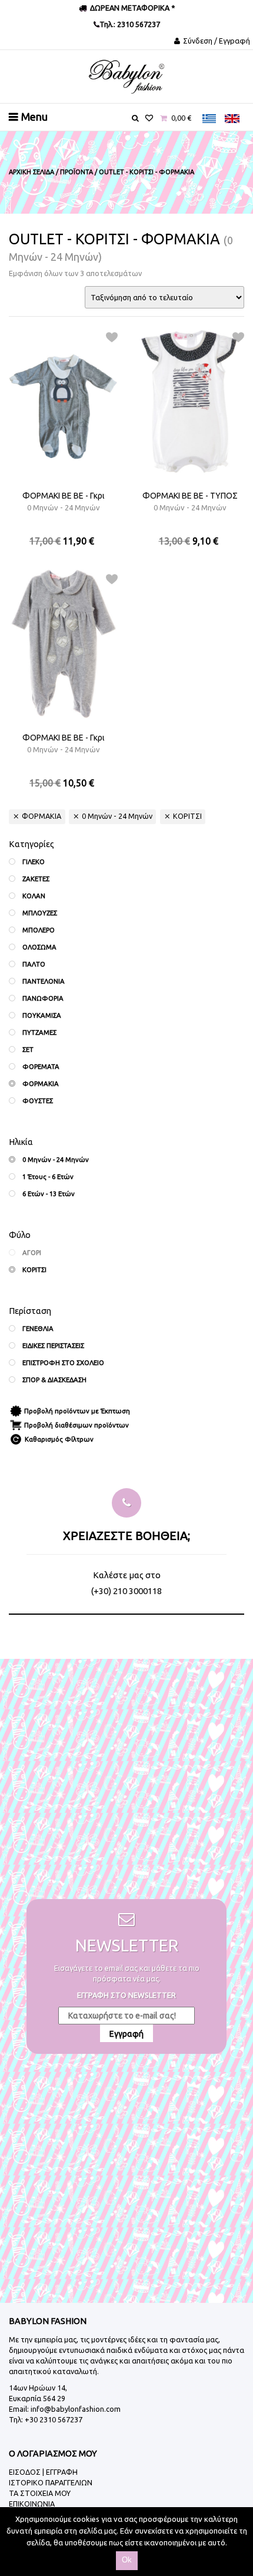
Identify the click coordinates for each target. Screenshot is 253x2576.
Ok (127, 2560)
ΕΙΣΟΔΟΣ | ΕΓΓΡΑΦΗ (43, 2472)
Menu (34, 117)
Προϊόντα (76, 172)
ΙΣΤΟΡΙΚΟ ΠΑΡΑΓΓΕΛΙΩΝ (51, 2482)
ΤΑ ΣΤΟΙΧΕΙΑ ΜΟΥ (40, 2493)
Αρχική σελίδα (31, 172)
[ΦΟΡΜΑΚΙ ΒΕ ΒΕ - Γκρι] (63, 402)
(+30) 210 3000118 (126, 1591)
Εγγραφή (126, 2034)
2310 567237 (138, 24)
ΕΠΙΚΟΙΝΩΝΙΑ (32, 2504)
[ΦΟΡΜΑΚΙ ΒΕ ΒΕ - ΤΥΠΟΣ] (190, 402)
